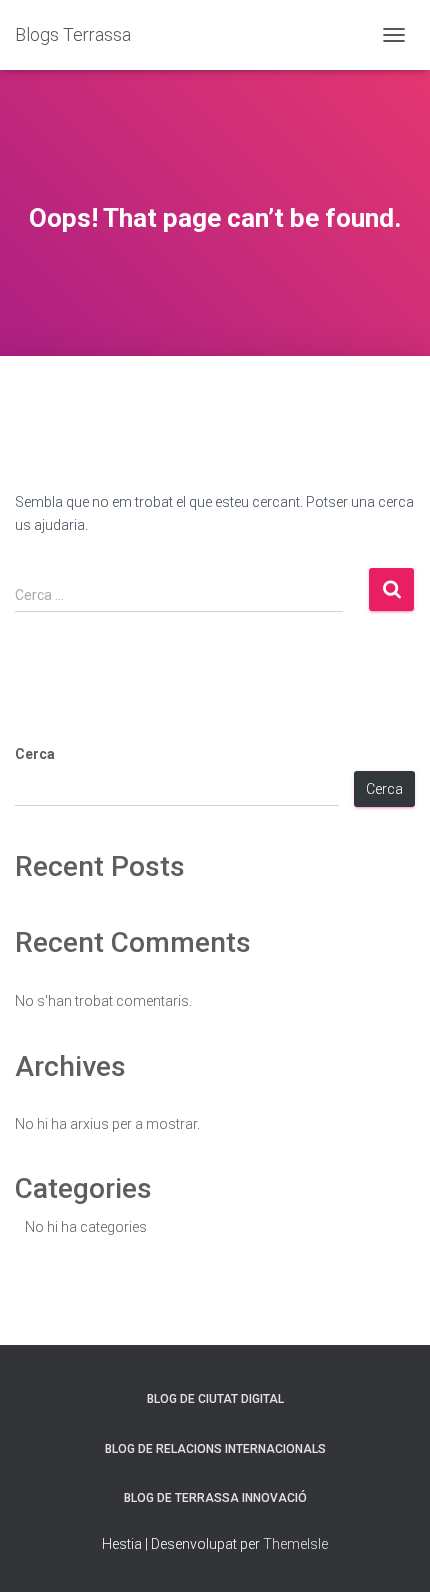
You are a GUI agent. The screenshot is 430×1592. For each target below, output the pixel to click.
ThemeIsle (295, 1544)
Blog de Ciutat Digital (215, 1399)
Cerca (35, 754)
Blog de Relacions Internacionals (215, 1449)
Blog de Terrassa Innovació (215, 1498)
